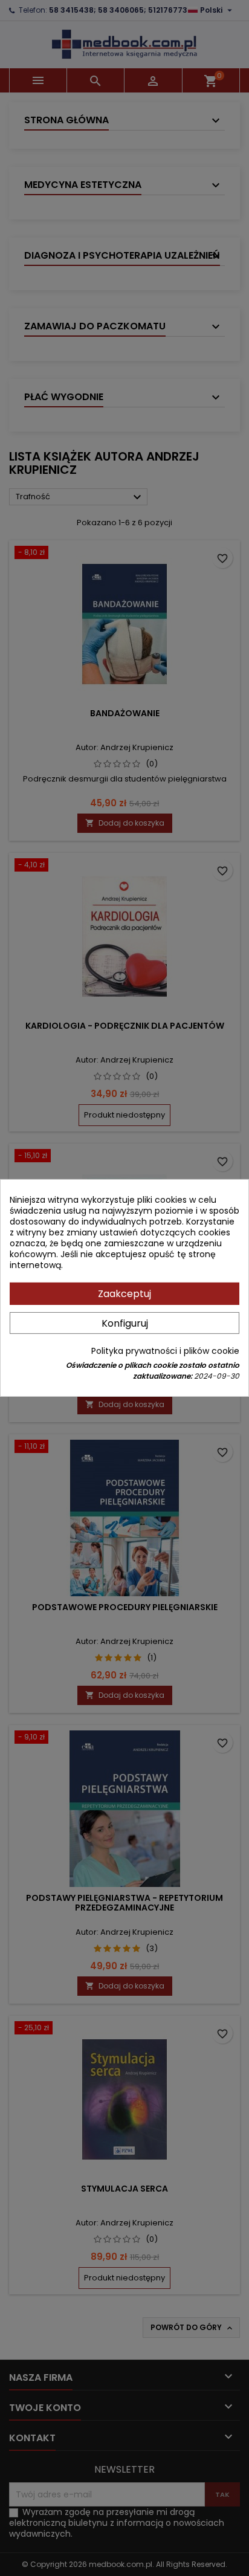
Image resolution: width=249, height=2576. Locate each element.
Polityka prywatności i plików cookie (165, 1351)
